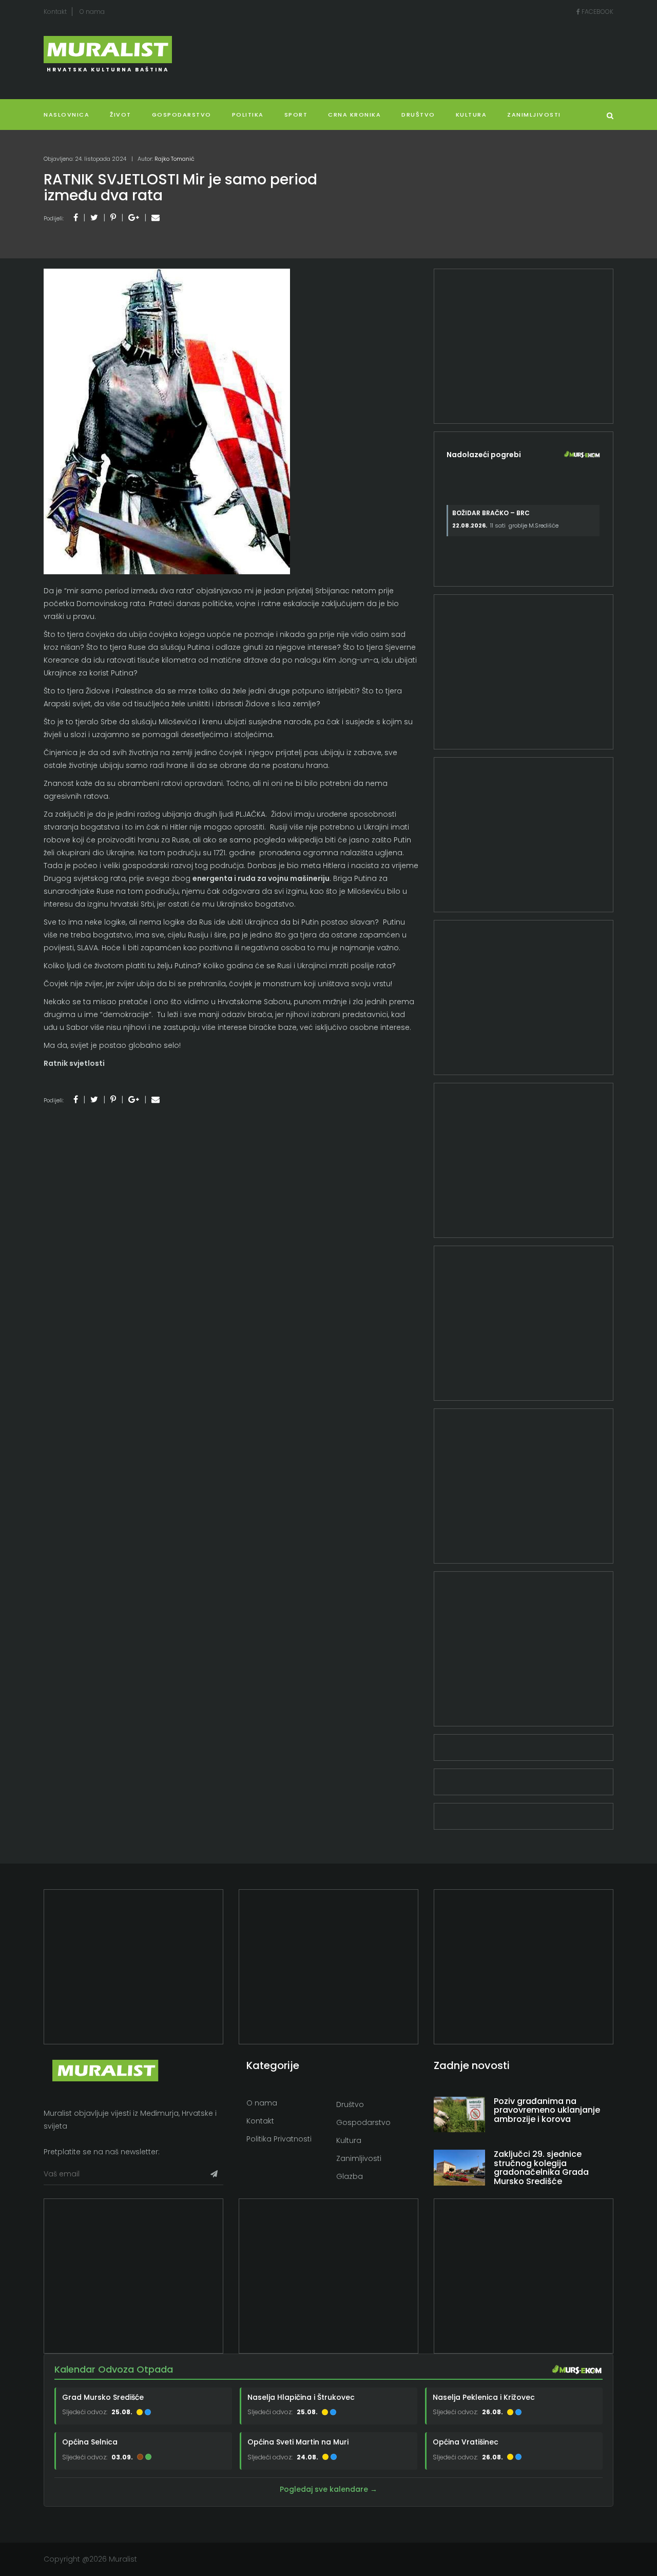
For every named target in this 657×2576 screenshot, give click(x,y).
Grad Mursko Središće (103, 2397)
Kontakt (55, 12)
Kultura (349, 2140)
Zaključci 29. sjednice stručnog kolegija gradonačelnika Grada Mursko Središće (541, 2168)
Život (121, 115)
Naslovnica (66, 115)
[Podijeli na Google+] (134, 218)
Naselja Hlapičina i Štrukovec (301, 2397)
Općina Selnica (90, 2442)
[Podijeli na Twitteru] (94, 218)
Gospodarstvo (182, 115)
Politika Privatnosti (279, 2139)
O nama (92, 12)
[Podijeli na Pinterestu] (113, 218)
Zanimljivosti (534, 115)
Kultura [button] (471, 115)
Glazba (350, 2176)
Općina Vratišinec (466, 2442)
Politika (248, 115)
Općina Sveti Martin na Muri (298, 2442)
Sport (296, 115)
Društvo (418, 115)
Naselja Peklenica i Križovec (484, 2397)
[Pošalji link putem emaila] (156, 218)
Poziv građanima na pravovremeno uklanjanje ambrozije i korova (547, 2110)
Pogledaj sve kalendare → (328, 2489)
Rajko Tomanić (175, 159)
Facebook (597, 12)
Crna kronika (354, 115)
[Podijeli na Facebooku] (76, 218)
